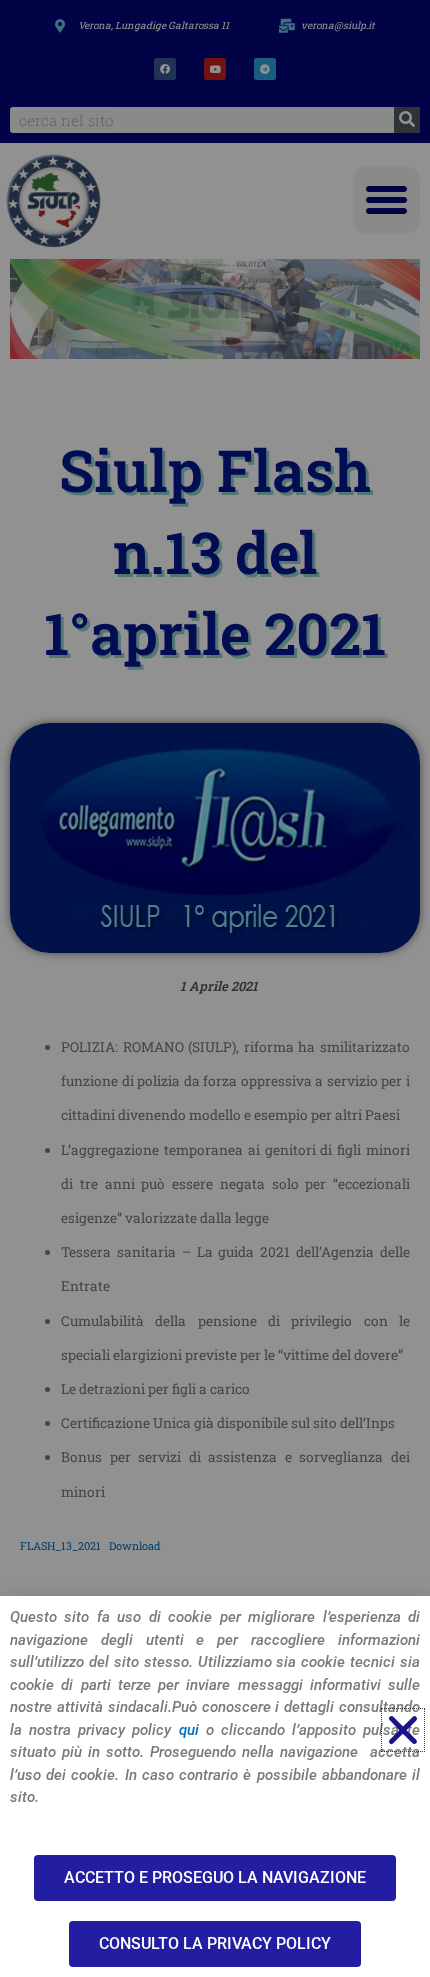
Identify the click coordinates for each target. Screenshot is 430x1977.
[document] (215, 988)
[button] (403, 1730)
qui (189, 1730)
